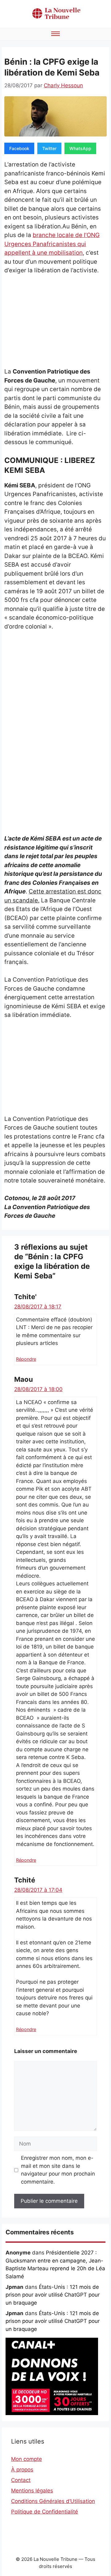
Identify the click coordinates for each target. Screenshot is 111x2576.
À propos (22, 2470)
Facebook (19, 148)
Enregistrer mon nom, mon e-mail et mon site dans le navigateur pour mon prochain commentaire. (58, 2170)
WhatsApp (80, 148)
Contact (21, 2480)
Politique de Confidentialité (45, 2512)
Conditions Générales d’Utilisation (53, 2501)
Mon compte (27, 2459)
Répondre (26, 1359)
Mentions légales (32, 2491)
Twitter (49, 148)
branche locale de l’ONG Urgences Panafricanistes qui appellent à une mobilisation (52, 244)
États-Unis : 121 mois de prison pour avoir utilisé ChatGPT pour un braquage (53, 2295)
